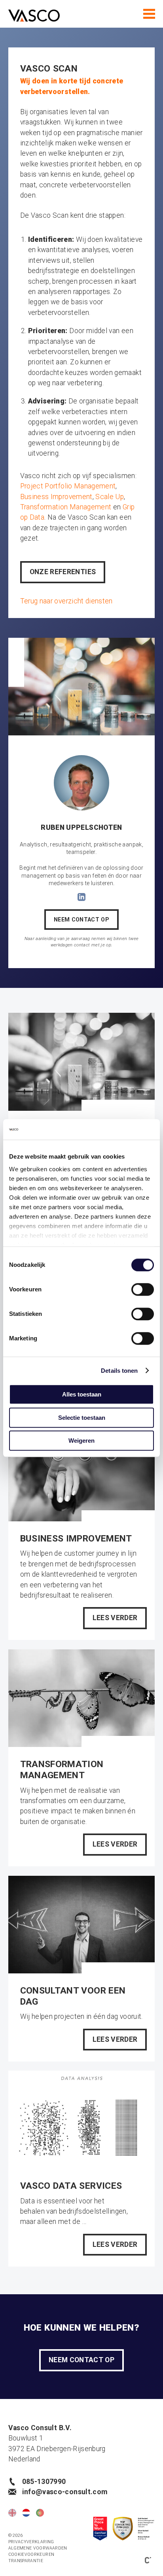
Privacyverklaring (31, 2542)
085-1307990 (44, 2482)
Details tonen (119, 1371)
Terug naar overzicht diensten (66, 601)
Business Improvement (56, 497)
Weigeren (81, 1441)
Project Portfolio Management (68, 486)
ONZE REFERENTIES (63, 572)
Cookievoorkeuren (31, 2554)
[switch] (143, 1289)
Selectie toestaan (82, 1418)
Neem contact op (81, 920)
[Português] (40, 2513)
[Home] (34, 17)
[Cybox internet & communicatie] (148, 2559)
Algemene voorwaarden (38, 2548)
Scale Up (110, 497)
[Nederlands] (26, 2513)
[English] (12, 2513)
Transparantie (26, 2561)
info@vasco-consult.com (65, 2492)
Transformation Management (66, 507)
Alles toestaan (82, 1394)
